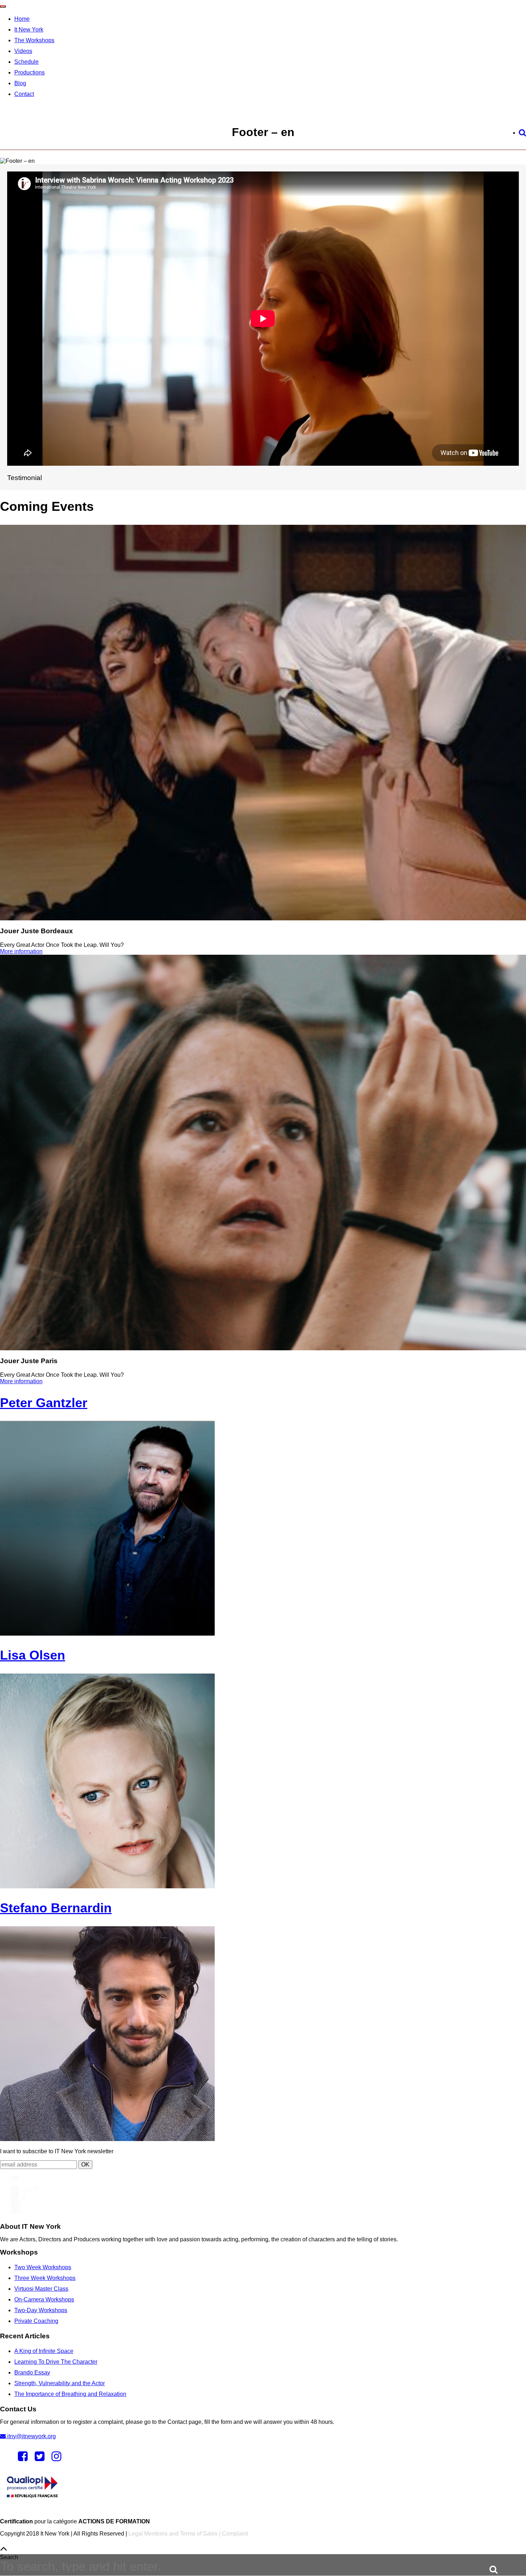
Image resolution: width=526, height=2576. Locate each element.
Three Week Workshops (45, 2278)
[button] (488, 2568)
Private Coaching (36, 2321)
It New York (29, 30)
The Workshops (34, 40)
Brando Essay (32, 2372)
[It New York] (19, 2211)
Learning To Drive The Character (56, 2362)
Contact (24, 94)
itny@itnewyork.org (31, 2436)
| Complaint (233, 2534)
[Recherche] (522, 133)
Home (22, 19)
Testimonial (25, 478)
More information (21, 951)
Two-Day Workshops (41, 2310)
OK (85, 2165)
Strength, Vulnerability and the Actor (60, 2383)
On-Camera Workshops (44, 2299)
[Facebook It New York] (23, 2458)
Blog (20, 83)
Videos (23, 51)
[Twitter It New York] (40, 2458)
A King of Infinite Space (44, 2351)
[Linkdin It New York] (56, 2458)
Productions (30, 72)
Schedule (26, 62)
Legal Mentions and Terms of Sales (173, 2534)
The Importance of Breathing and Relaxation (70, 2394)
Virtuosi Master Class (41, 2289)
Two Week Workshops (43, 2267)
